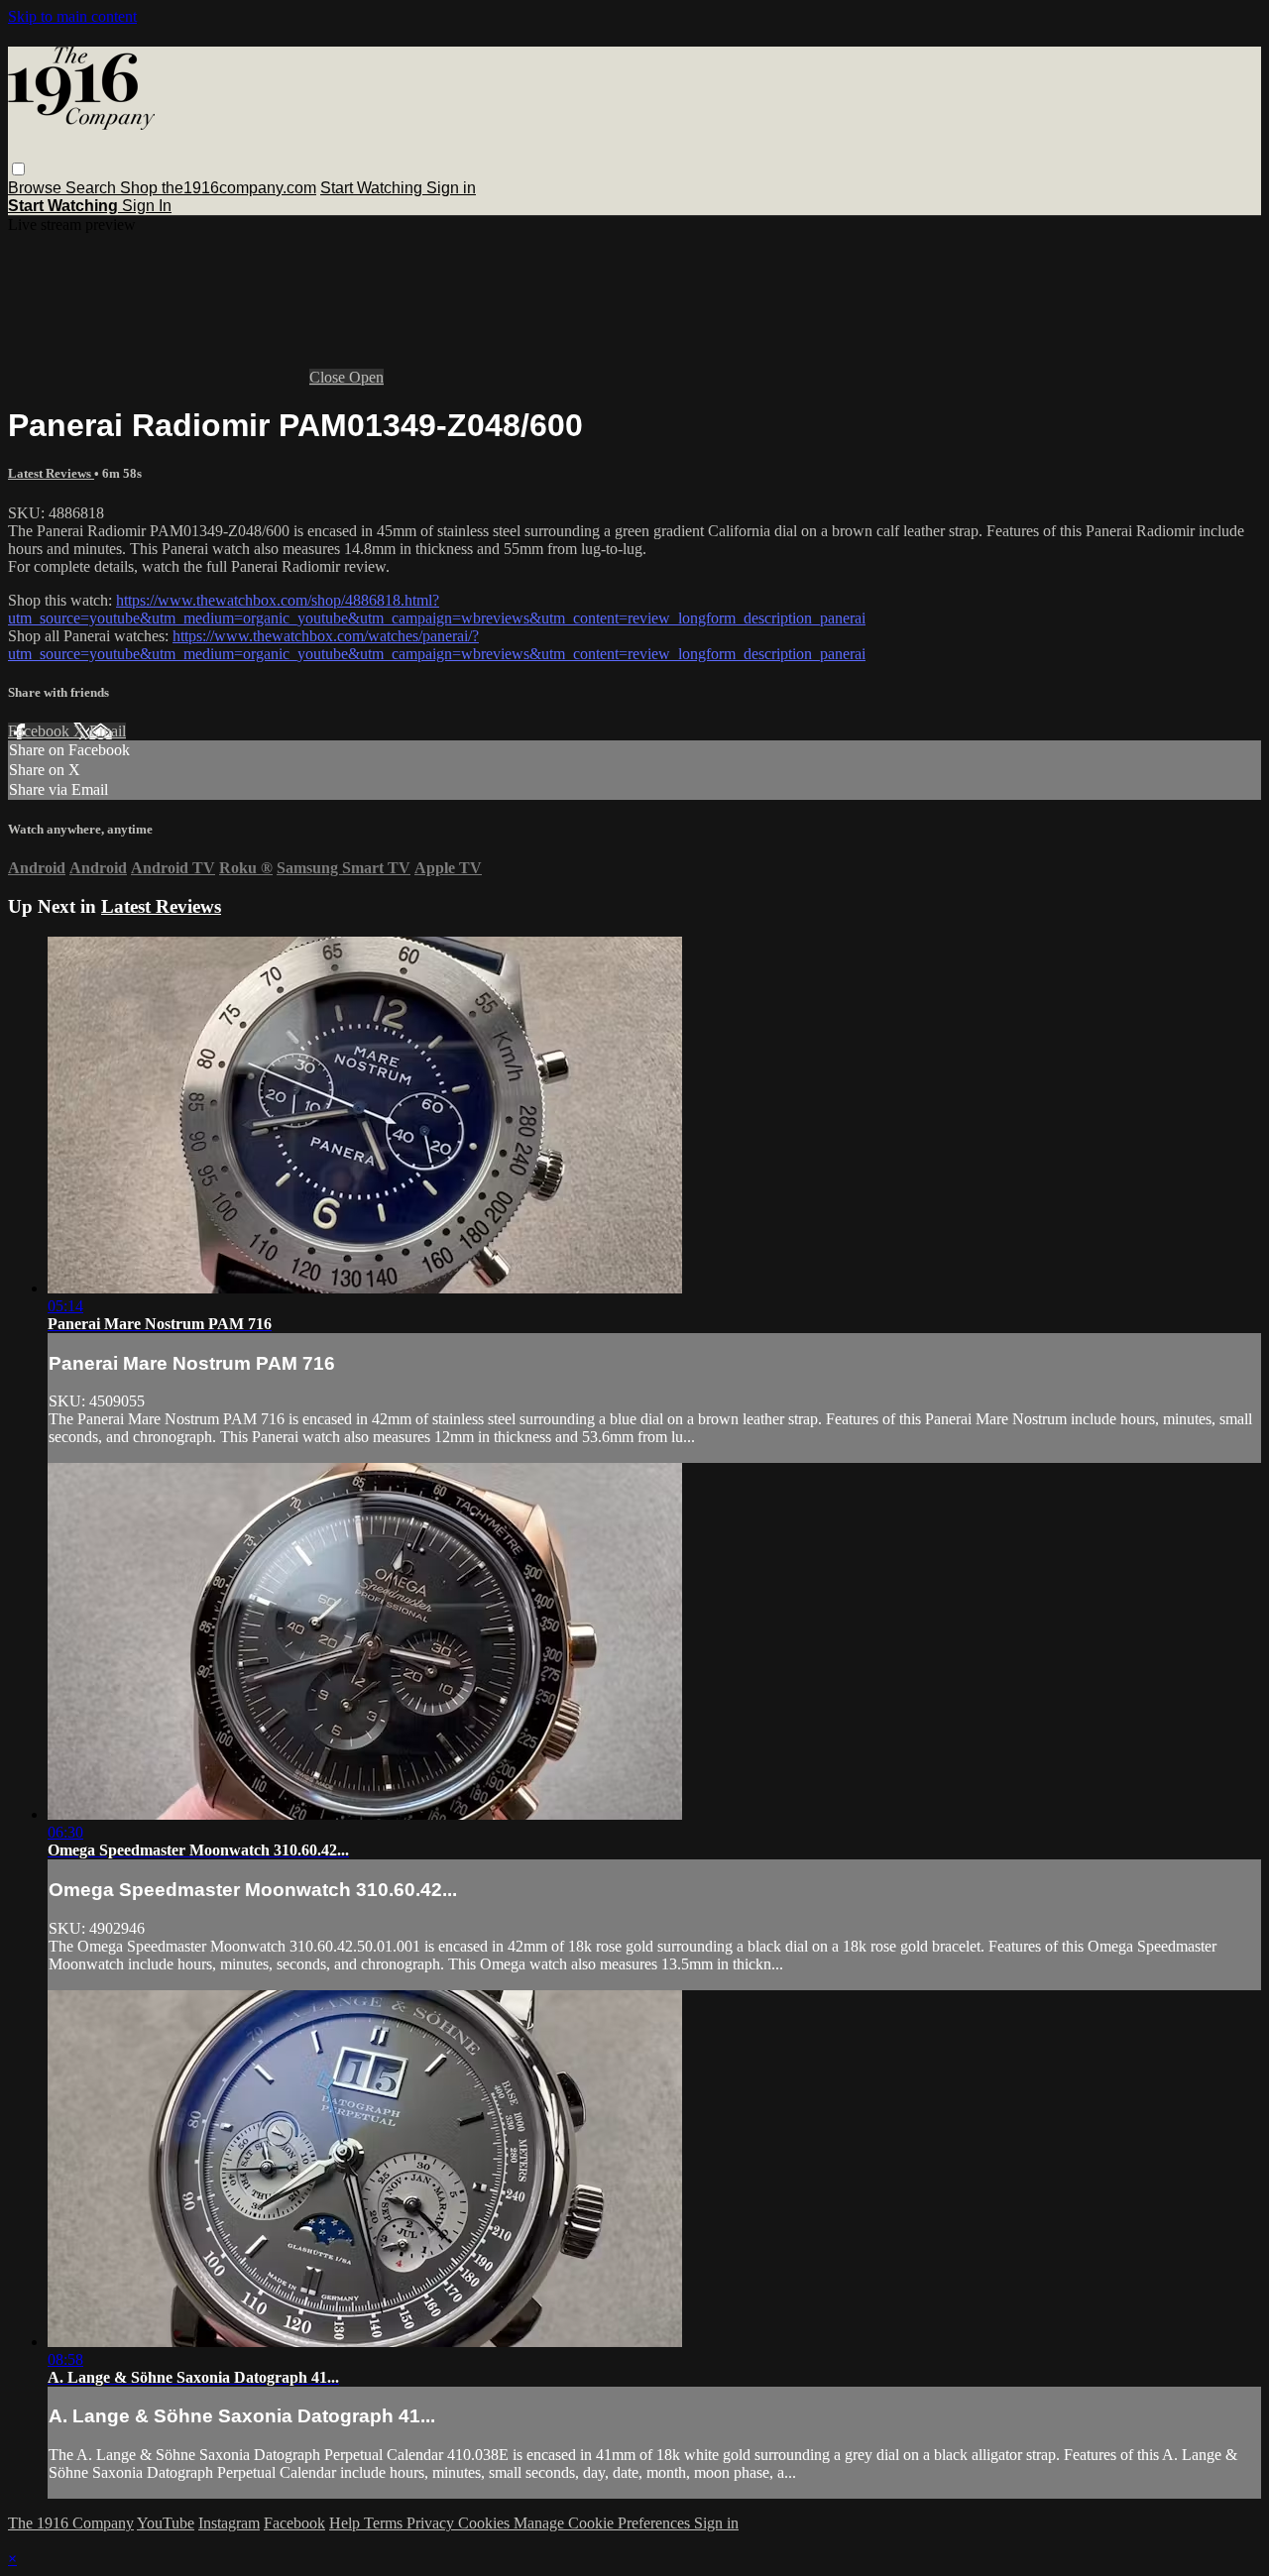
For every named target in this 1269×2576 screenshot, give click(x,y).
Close (329, 377)
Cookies (486, 2523)
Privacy (432, 2523)
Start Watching (373, 188)
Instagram (229, 2523)
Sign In (147, 206)
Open (366, 377)
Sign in (451, 188)
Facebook (41, 731)
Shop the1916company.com (218, 188)
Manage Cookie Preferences (604, 2523)
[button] (18, 169)
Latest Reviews (51, 473)
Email (108, 731)
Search (93, 188)
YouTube (166, 2523)
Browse (37, 188)
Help (346, 2523)
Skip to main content (72, 16)
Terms (385, 2523)
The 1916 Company (71, 2523)
